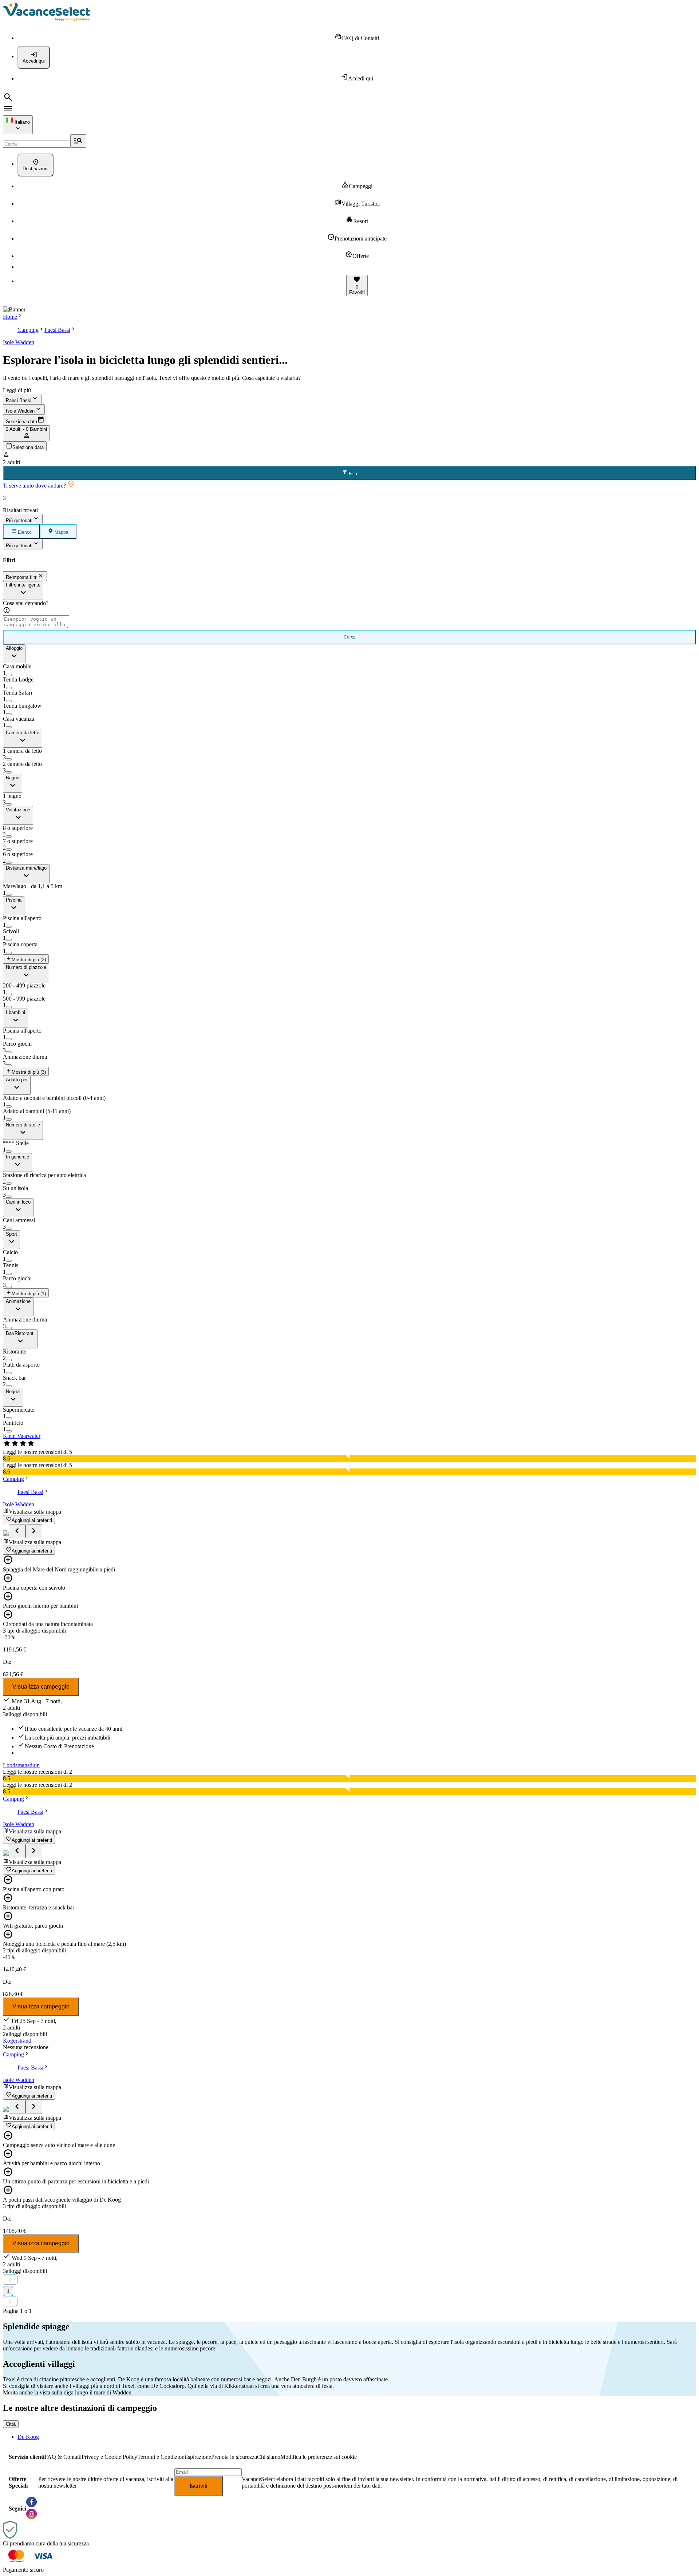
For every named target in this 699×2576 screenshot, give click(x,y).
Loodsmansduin (21, 1765)
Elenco (24, 532)
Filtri (352, 474)
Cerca (350, 637)
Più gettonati (19, 520)
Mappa (61, 532)
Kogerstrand (17, 2041)
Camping (28, 330)
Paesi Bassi (57, 330)
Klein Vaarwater (22, 1436)
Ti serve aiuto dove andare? (35, 486)
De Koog (28, 2437)
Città (11, 2424)
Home (10, 317)
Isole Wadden (19, 342)
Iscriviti (199, 2486)
